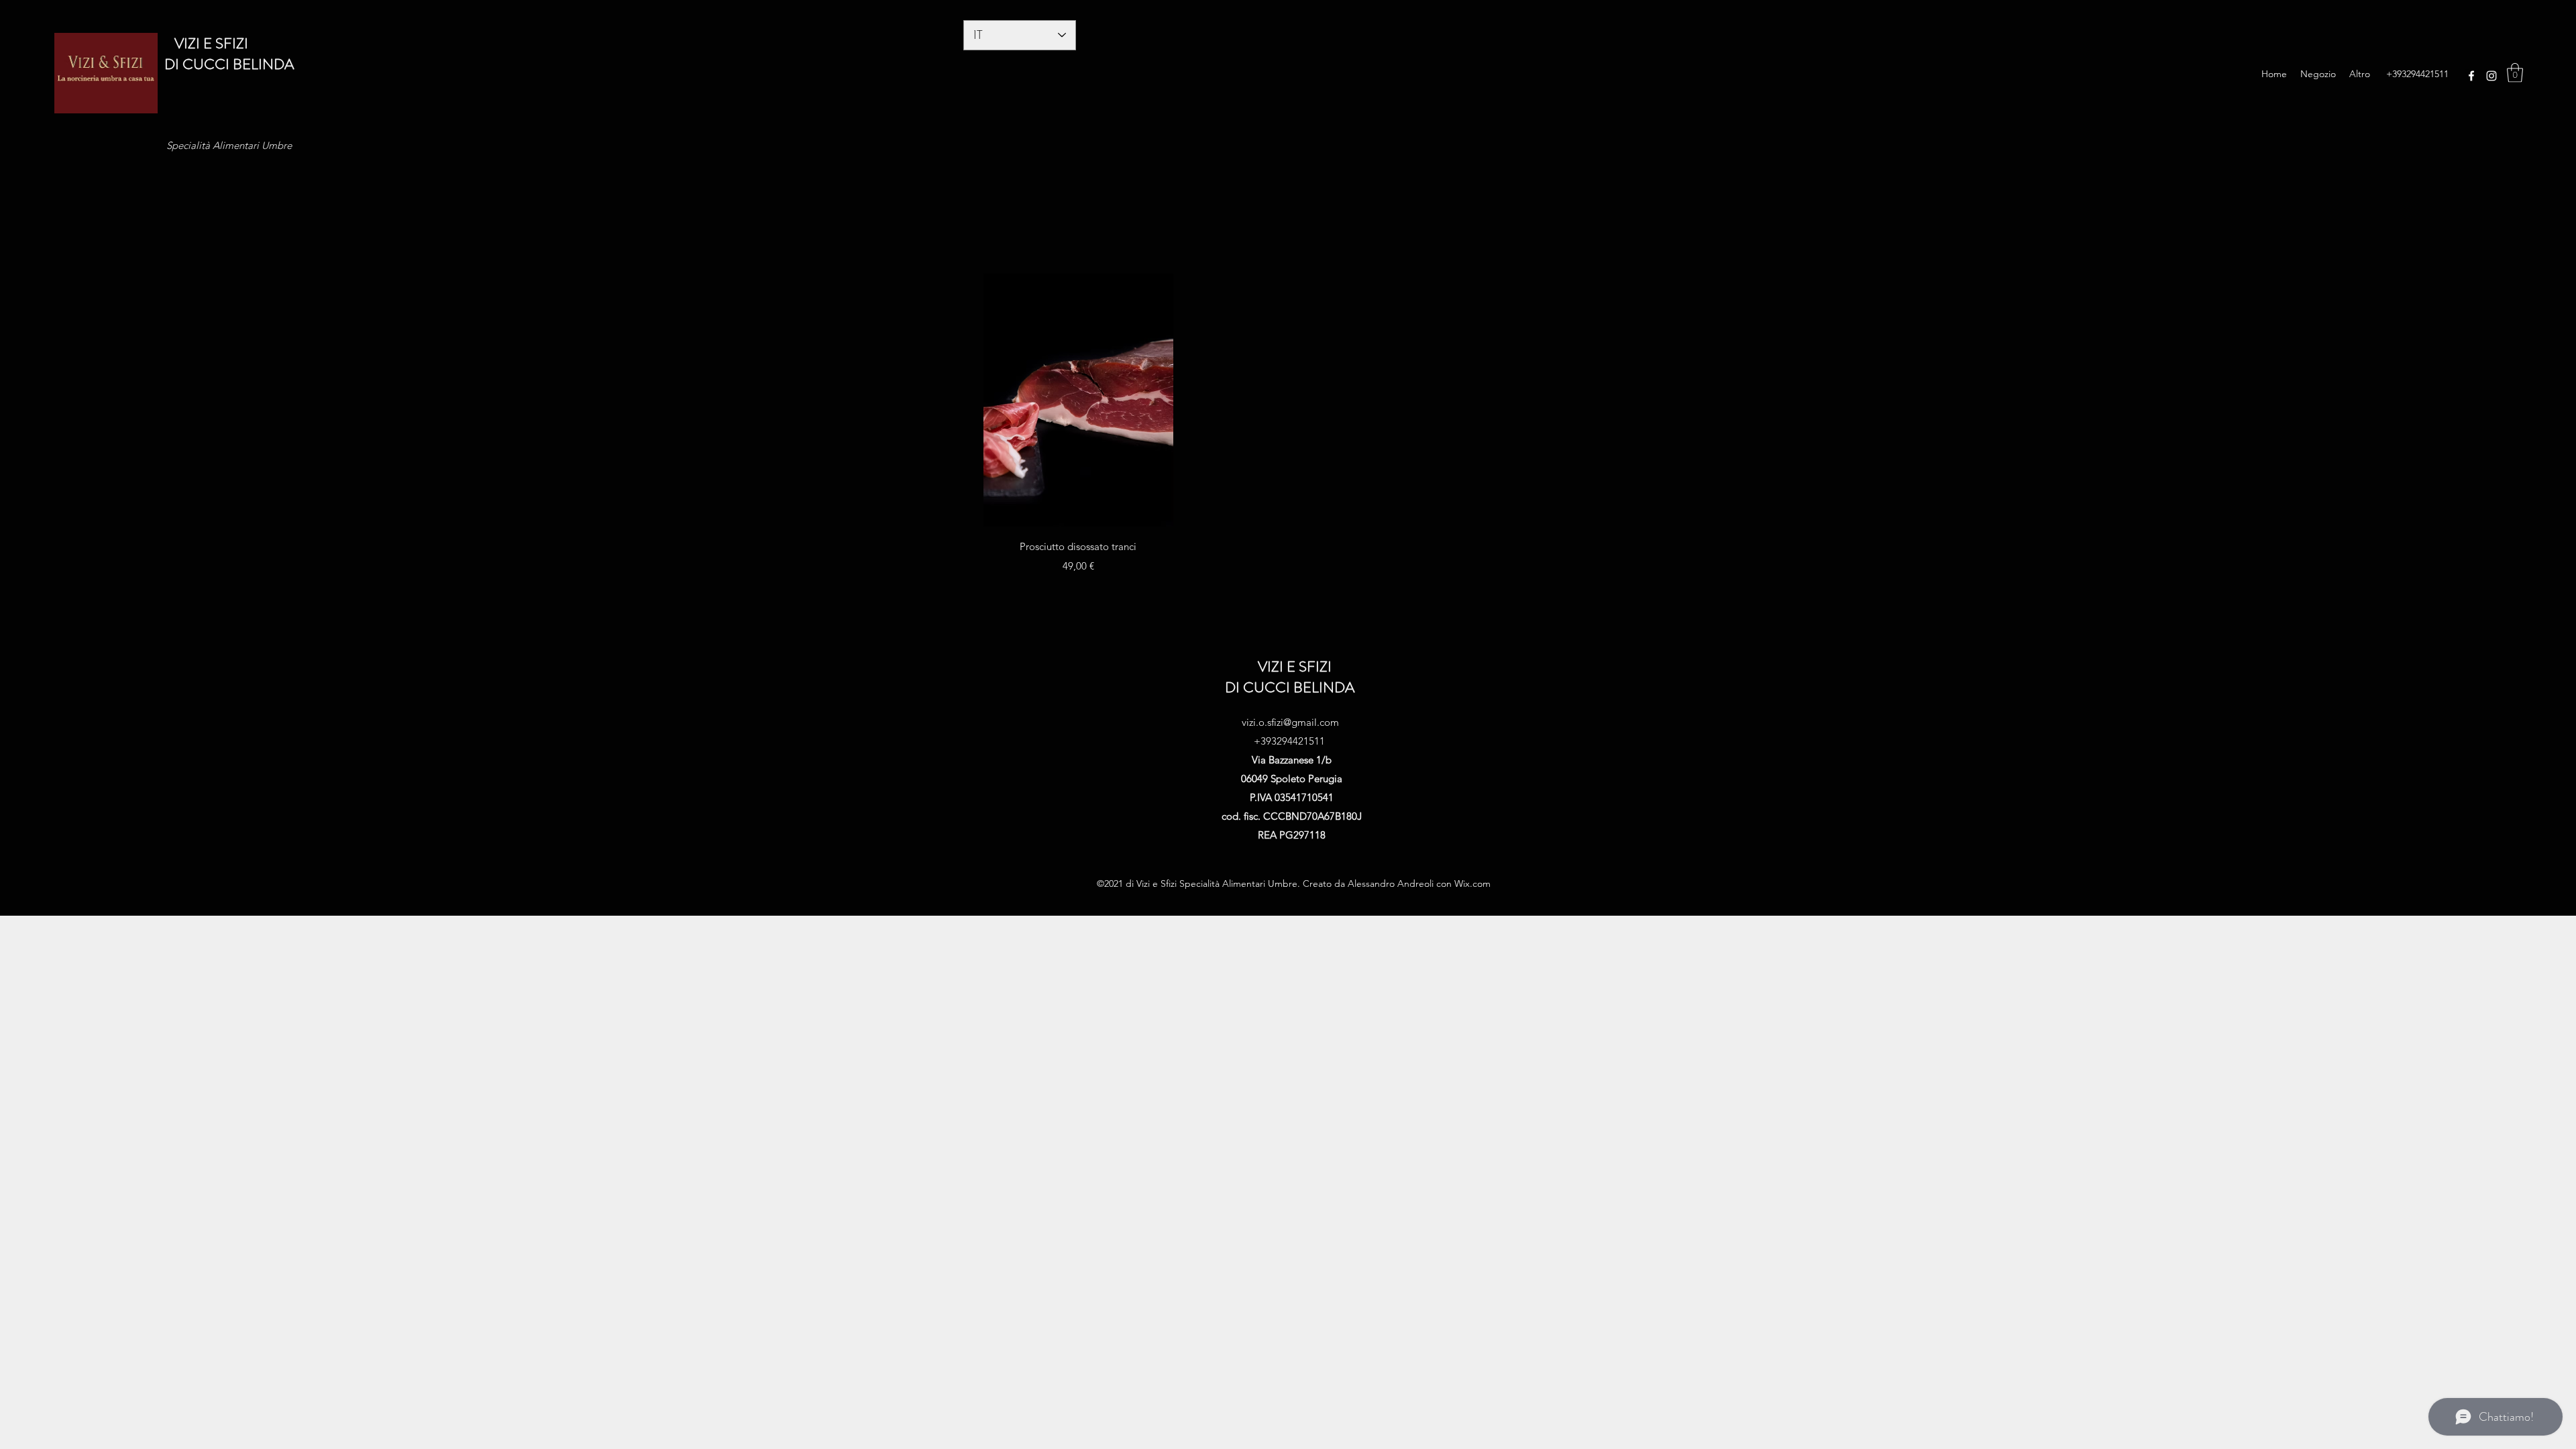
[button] (2515, 73)
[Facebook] (2471, 76)
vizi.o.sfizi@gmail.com (1290, 722)
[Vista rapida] (1078, 400)
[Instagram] (2491, 76)
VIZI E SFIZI (206, 43)
